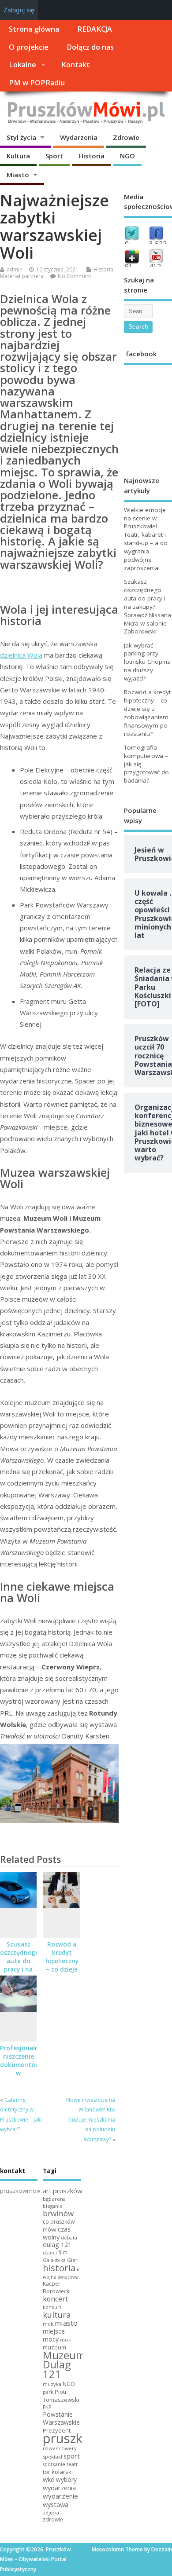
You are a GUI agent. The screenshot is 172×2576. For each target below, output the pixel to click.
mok (65, 2340)
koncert (55, 2299)
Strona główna (34, 29)
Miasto (18, 175)
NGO (127, 156)
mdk (48, 2324)
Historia (92, 156)
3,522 (158, 244)
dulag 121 (57, 2245)
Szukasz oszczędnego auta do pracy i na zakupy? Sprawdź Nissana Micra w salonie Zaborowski (148, 606)
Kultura (18, 156)
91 (129, 267)
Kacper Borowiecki (57, 2287)
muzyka (52, 2384)
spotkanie (54, 2464)
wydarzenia (59, 2488)
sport (72, 2456)
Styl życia (21, 137)
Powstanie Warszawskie (61, 2418)
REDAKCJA (95, 29)
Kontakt (76, 65)
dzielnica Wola (21, 655)
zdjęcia (51, 2512)
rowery (68, 2448)
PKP (47, 2407)
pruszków (72, 2438)
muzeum (54, 2347)
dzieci (50, 2252)
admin (15, 269)
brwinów (58, 2213)
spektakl (52, 2457)
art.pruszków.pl (66, 2191)
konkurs (52, 2307)
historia (59, 2268)
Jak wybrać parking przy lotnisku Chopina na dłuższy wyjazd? (147, 662)
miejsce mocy (54, 2335)
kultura (57, 2315)
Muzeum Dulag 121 (64, 2365)
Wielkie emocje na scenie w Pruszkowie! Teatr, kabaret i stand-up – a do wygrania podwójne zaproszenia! (146, 539)
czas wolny (57, 2233)
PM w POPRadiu (37, 83)
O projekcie (29, 47)
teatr (72, 2464)
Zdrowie (126, 137)
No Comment (75, 276)
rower (50, 2448)
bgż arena (54, 2199)
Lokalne (22, 65)
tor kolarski (58, 2472)
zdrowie (53, 2519)
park (48, 2392)
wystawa (56, 2504)
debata (69, 2238)
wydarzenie (60, 2496)
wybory (66, 2479)
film (63, 2252)
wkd (49, 2479)
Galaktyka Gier (60, 2260)
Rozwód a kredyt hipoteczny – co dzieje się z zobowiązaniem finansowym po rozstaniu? (147, 713)
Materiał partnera (22, 276)
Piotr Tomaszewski (61, 2396)
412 (155, 267)
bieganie (53, 2206)
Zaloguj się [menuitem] (19, 10)
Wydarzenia (79, 137)
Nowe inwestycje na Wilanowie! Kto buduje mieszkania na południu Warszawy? (91, 2120)
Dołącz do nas (90, 47)
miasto (66, 2323)
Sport (54, 156)
